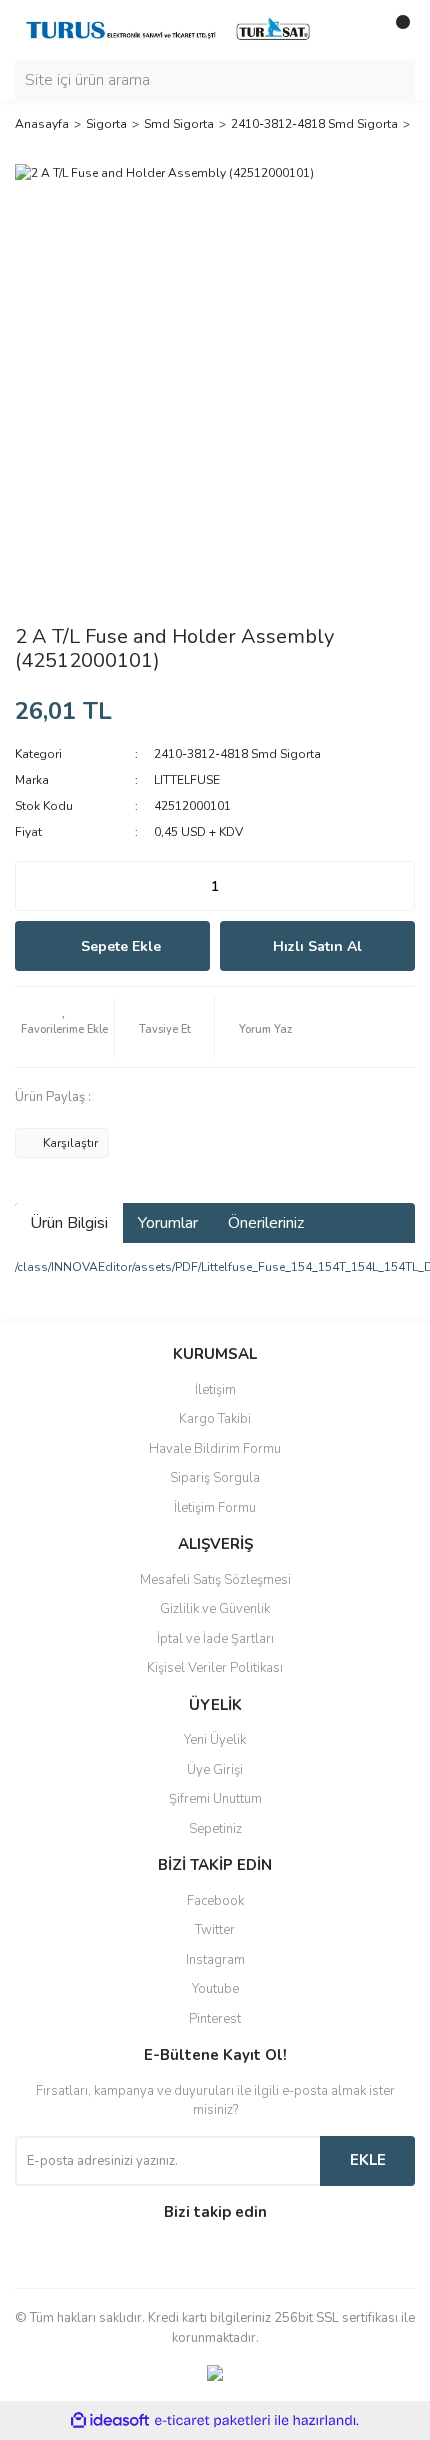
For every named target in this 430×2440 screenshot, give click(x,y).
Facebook (215, 1901)
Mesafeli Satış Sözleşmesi (215, 1580)
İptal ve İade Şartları (215, 1639)
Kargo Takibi (215, 1419)
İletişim (215, 1390)
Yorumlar (168, 1223)
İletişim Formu (215, 1508)
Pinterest (215, 2019)
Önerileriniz (266, 1223)
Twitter (215, 1930)
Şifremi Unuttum (215, 1799)
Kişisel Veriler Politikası (215, 1668)
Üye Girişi (215, 1770)
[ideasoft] (110, 2421)
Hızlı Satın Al (317, 946)
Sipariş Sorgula (215, 1478)
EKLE (368, 2160)
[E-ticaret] (212, 2421)
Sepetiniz (215, 1829)
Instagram (215, 1960)
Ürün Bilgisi (69, 1223)
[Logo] (170, 29)
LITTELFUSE (187, 780)
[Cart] (395, 30)
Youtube (215, 1989)
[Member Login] (355, 30)
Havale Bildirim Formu (215, 1449)
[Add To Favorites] (64, 1027)
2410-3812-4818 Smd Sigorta (237, 754)
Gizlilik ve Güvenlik (215, 1609)
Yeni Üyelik (215, 1740)
